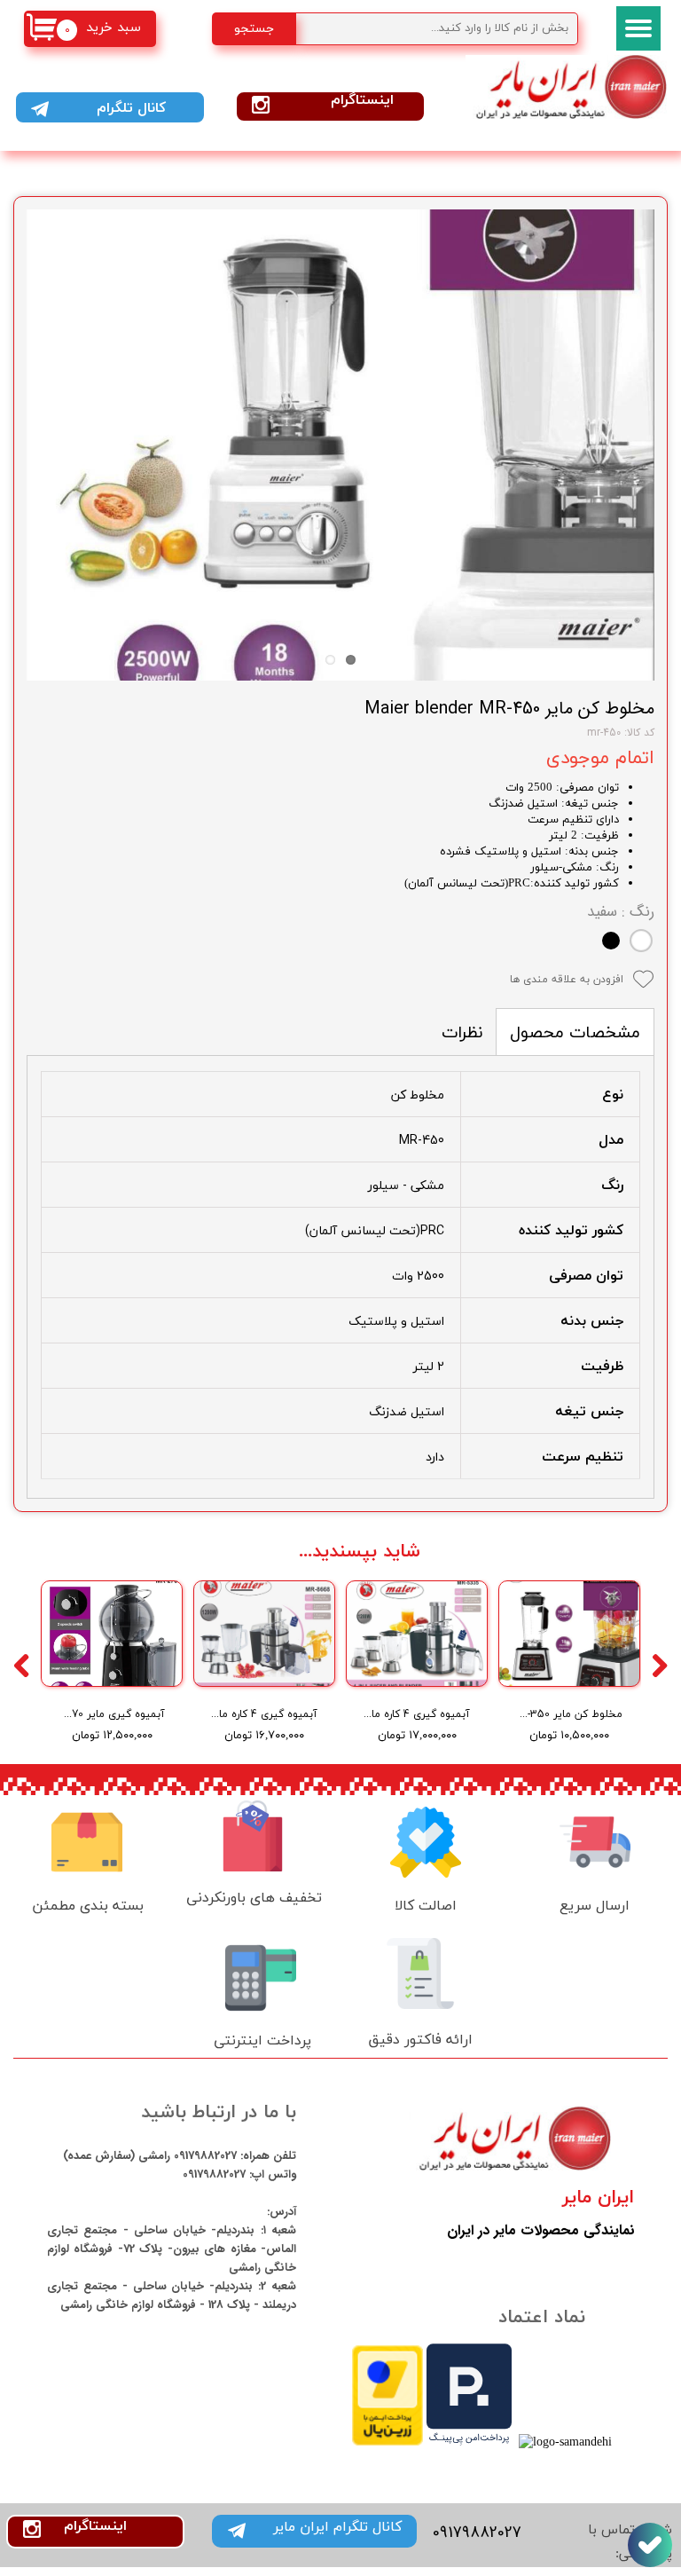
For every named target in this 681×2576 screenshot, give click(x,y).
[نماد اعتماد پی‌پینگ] (469, 2442)
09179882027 (204, 2156)
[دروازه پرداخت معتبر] (387, 2442)
